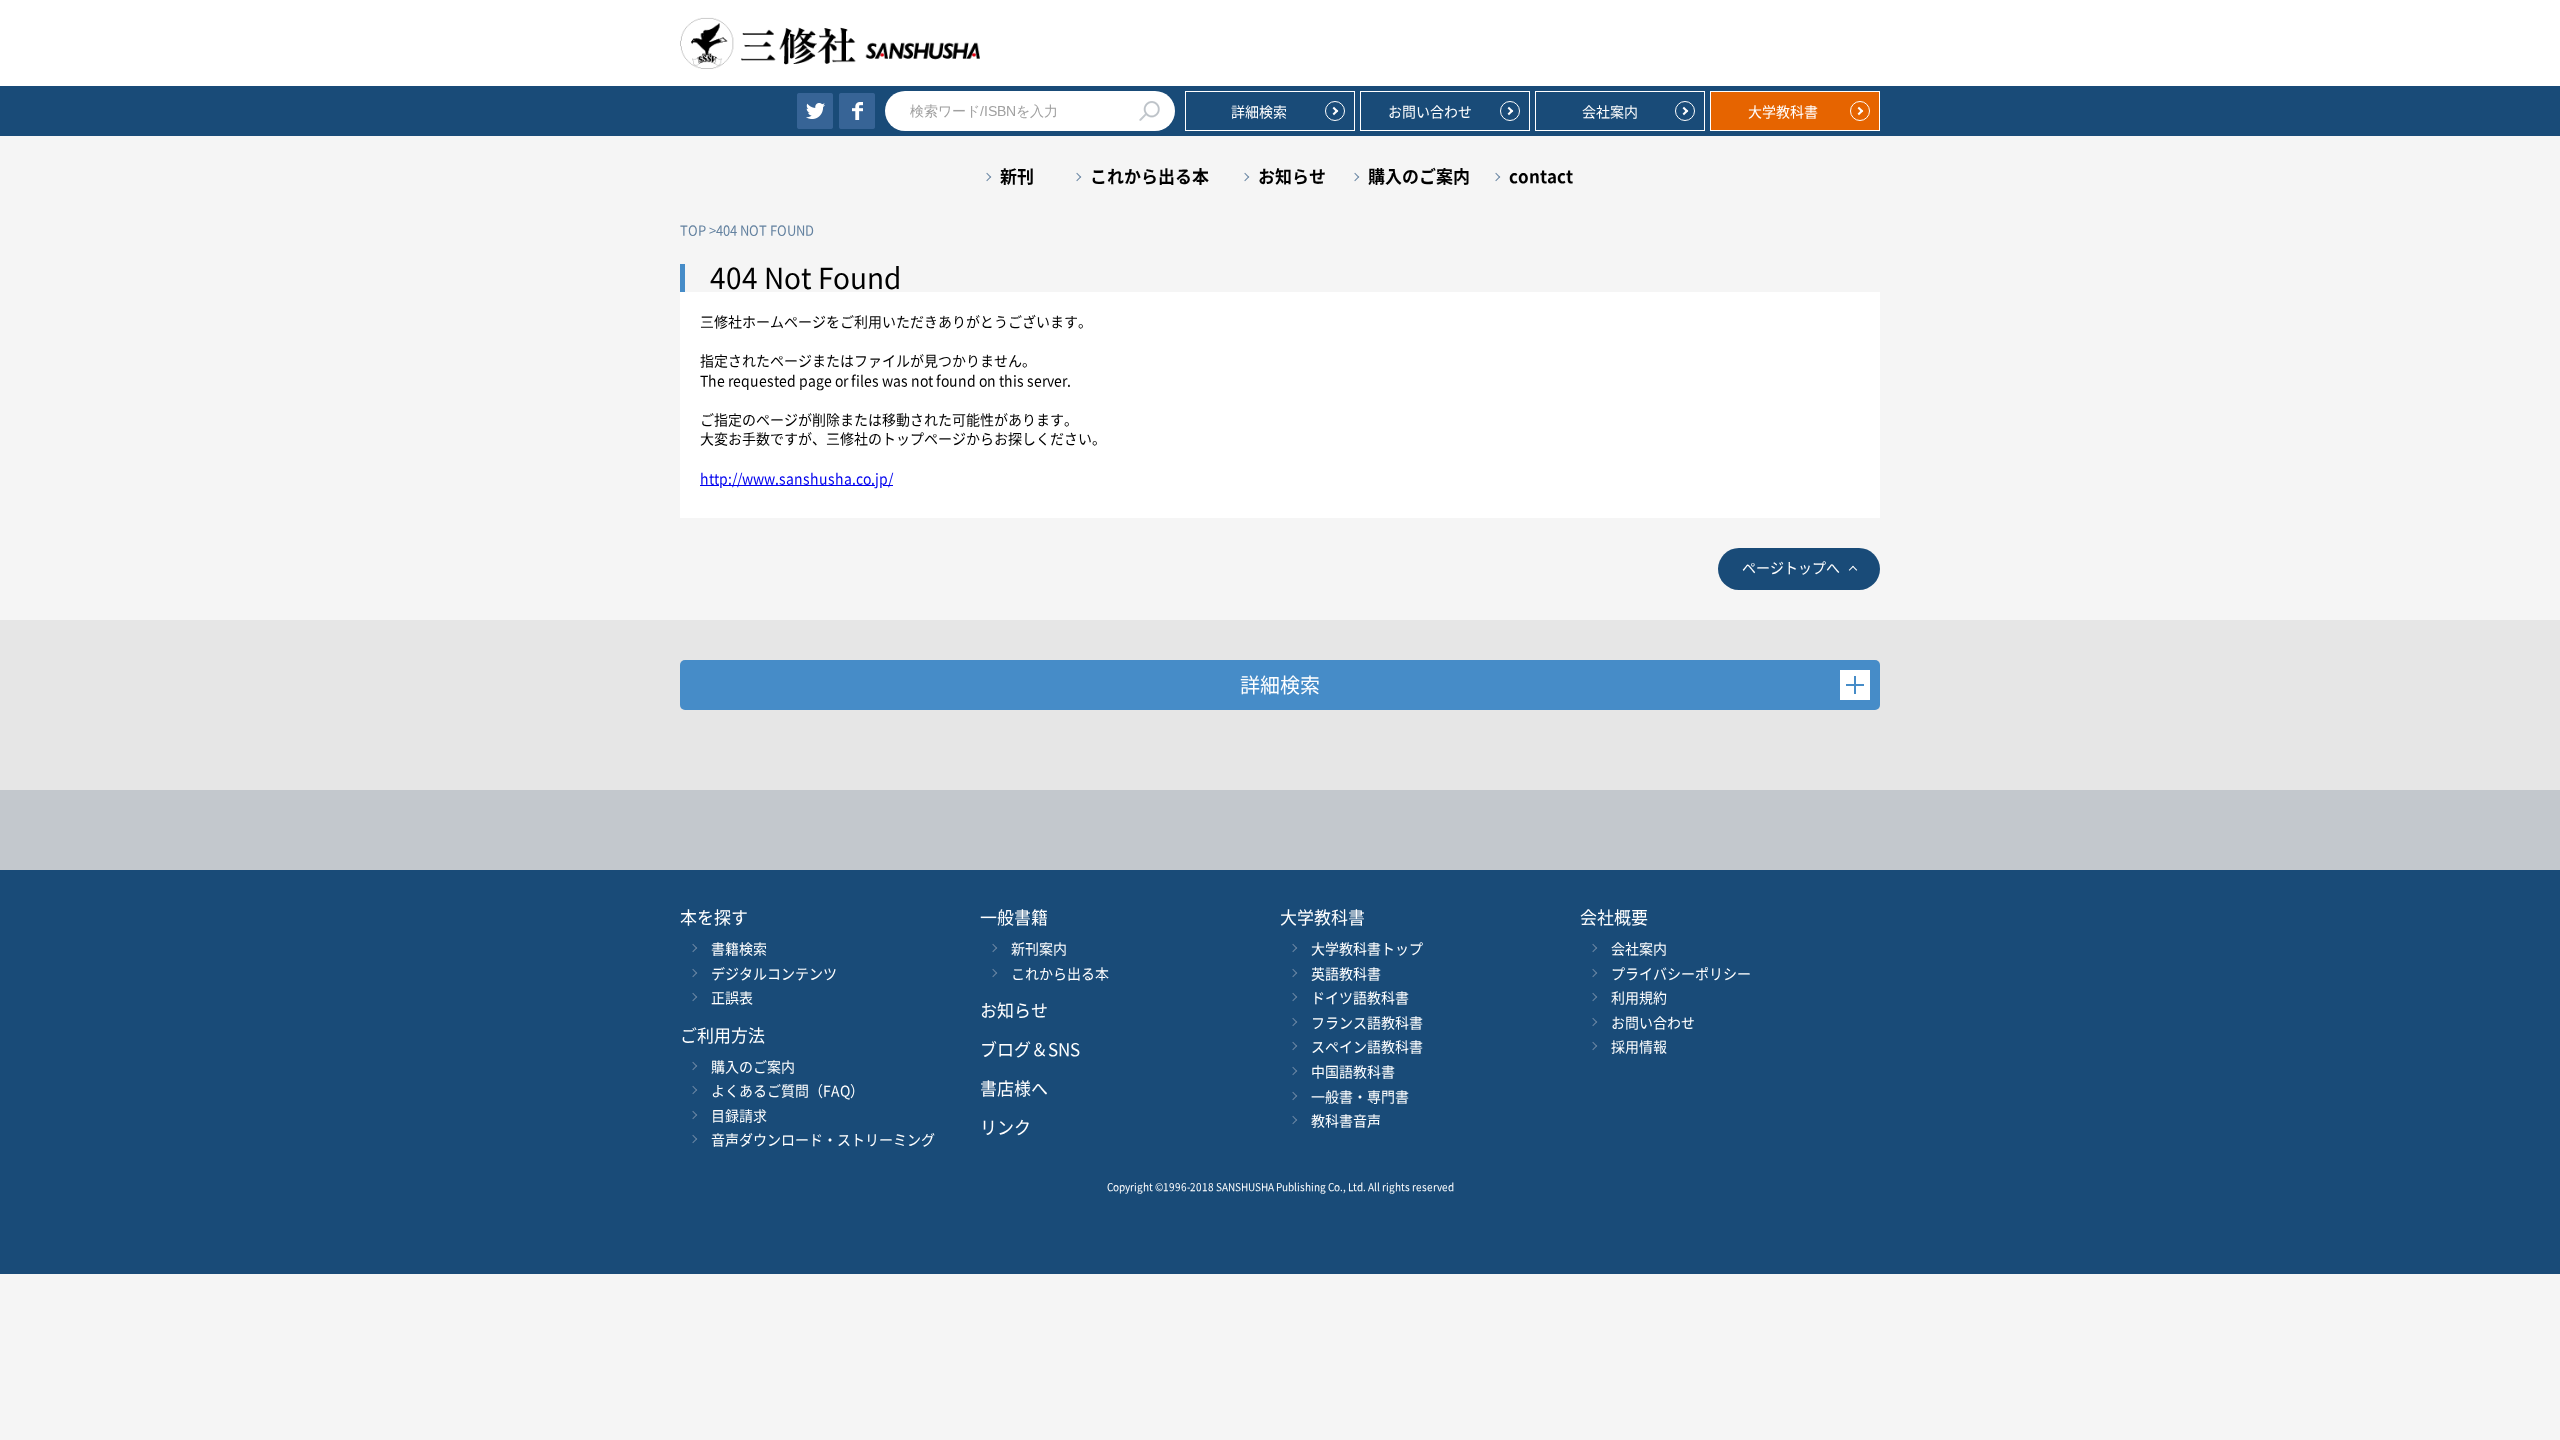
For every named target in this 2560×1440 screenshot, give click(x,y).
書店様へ (1014, 1087)
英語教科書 (1346, 973)
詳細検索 (1259, 111)
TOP (693, 229)
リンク (1005, 1126)
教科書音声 (1346, 1120)
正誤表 (732, 997)
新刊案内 (1039, 948)
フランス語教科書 (1367, 1022)
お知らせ (1292, 175)
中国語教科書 (1353, 1071)
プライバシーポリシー (1681, 973)
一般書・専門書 (1360, 1096)
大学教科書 (1783, 111)
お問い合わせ (1430, 111)
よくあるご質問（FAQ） (787, 1090)
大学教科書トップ (1367, 948)
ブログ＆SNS (1030, 1048)
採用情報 (1639, 1046)
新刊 (1017, 175)
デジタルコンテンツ (774, 973)
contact (1541, 175)
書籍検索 (739, 948)
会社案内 (1610, 111)
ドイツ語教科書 (1360, 997)
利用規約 (1639, 997)
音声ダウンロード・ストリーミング (823, 1139)
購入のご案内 (1419, 175)
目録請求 (739, 1115)
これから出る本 (1149, 175)
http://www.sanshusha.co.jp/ (796, 478)
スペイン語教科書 (1367, 1046)
